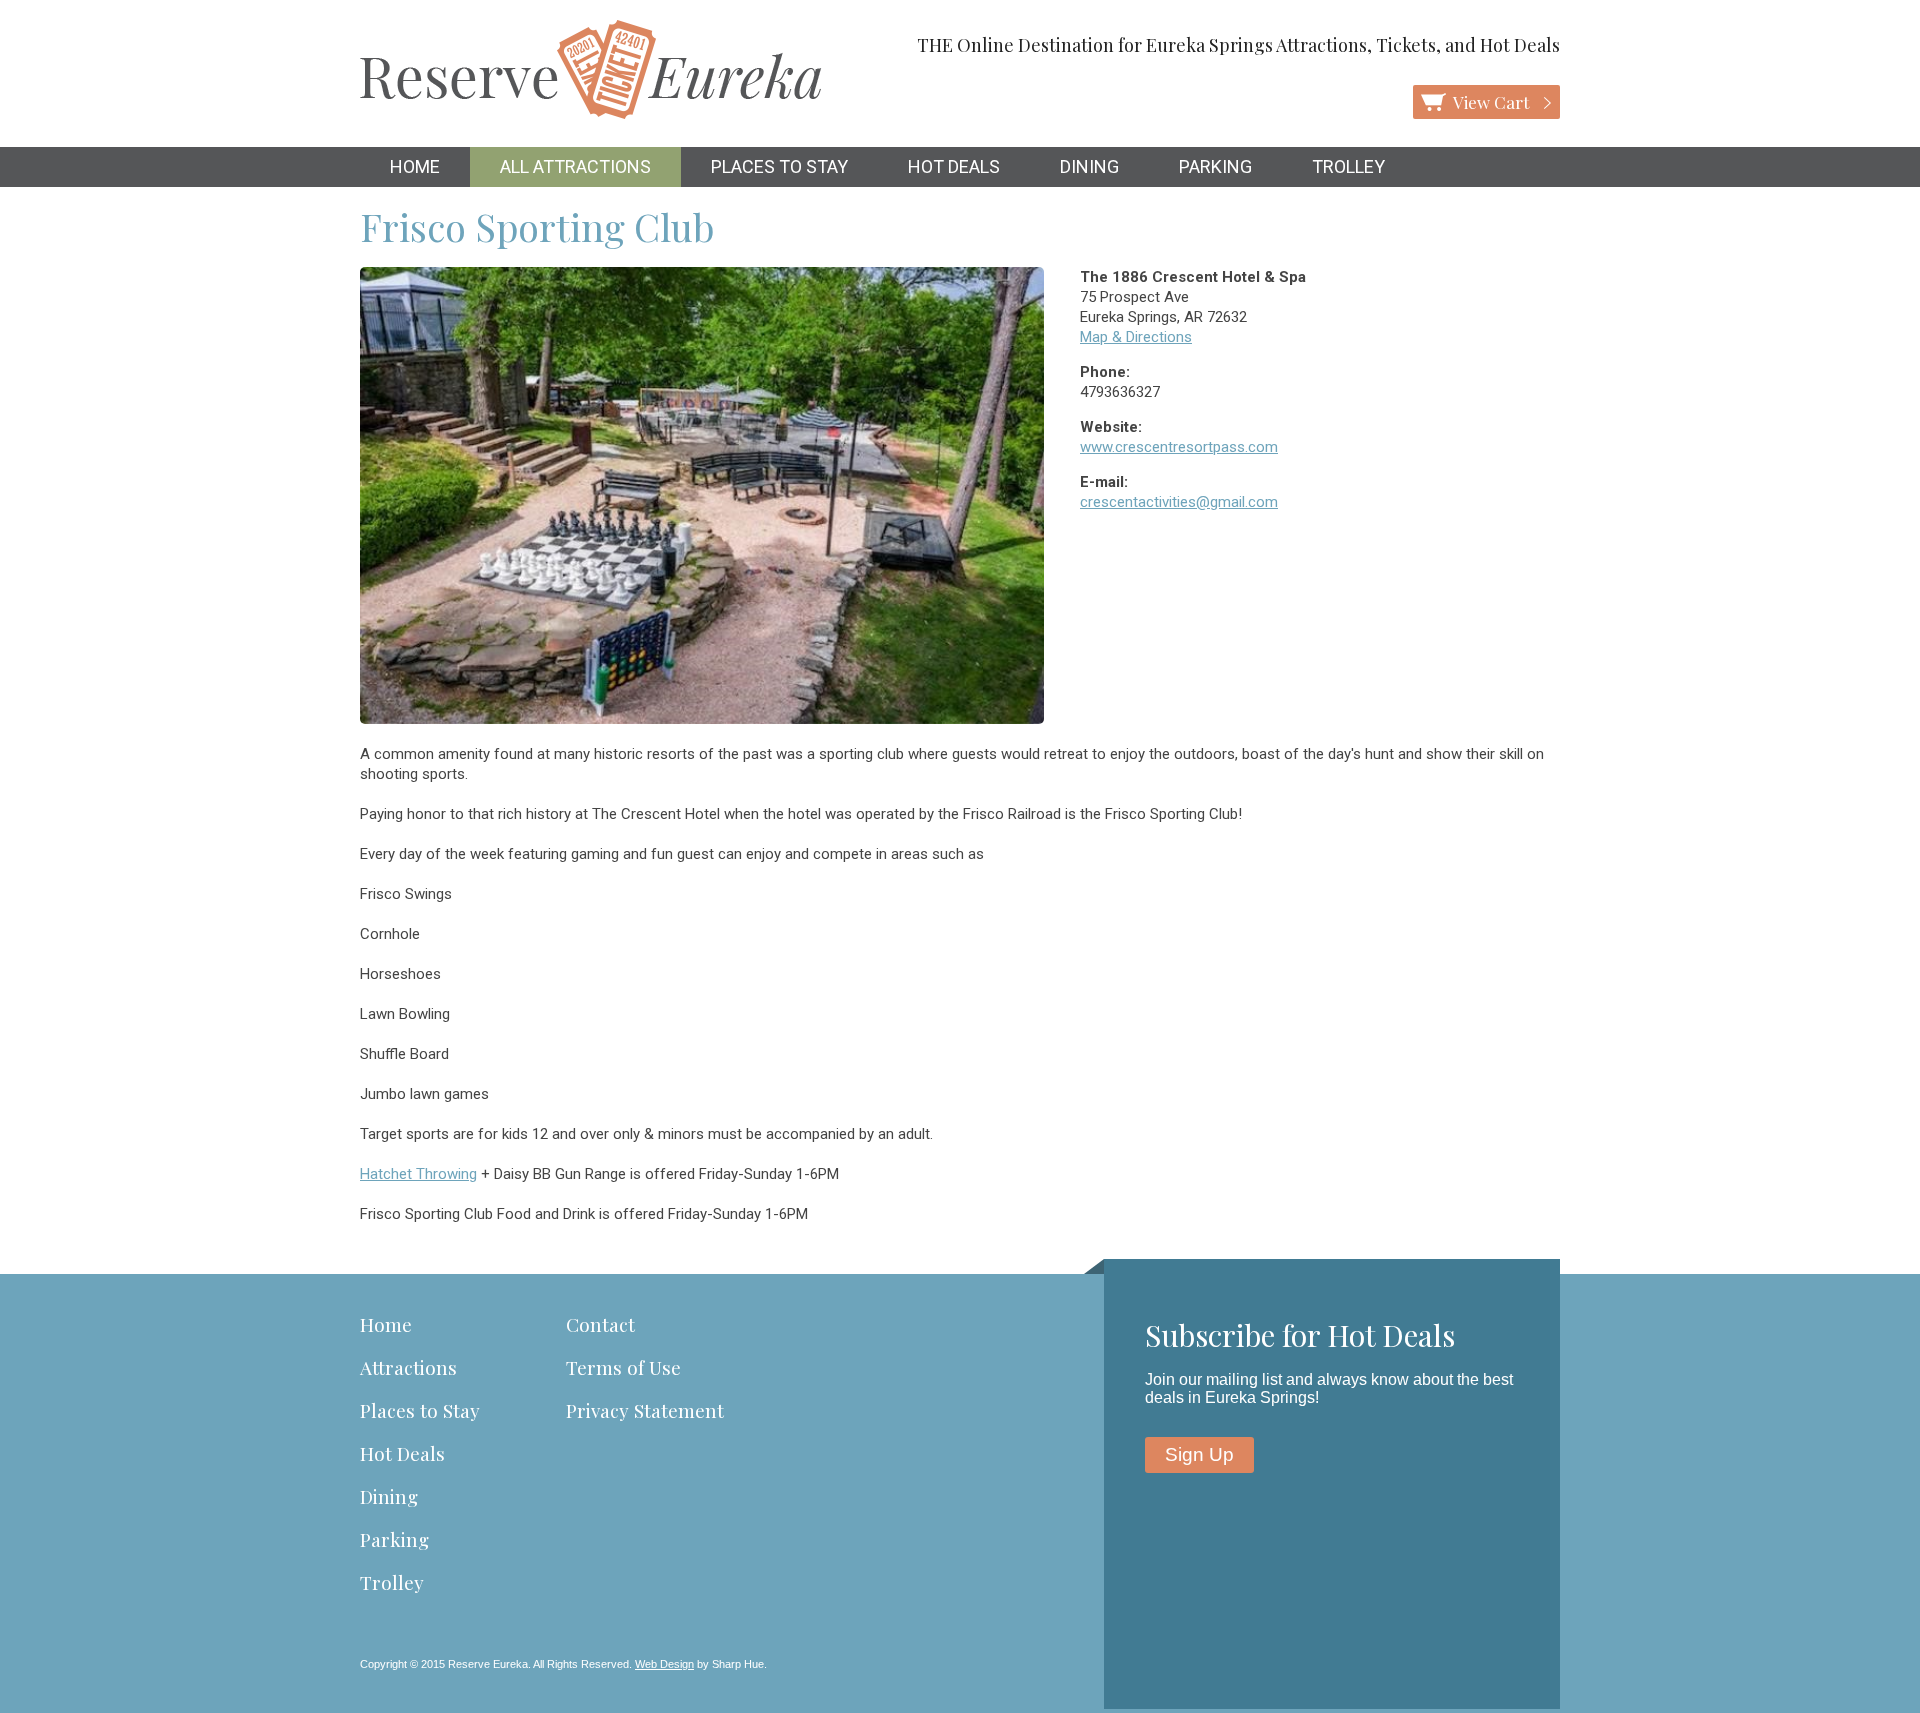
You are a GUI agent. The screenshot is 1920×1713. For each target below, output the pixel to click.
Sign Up (1199, 1454)
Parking (1215, 166)
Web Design (664, 1664)
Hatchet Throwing (418, 1174)
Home (415, 166)
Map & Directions (1136, 337)
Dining (1089, 166)
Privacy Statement (645, 1410)
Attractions (408, 1367)
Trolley (1348, 166)
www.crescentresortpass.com (1179, 447)
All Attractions (575, 166)
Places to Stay (779, 166)
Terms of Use (623, 1367)
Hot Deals (954, 166)
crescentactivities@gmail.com (1179, 502)
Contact (600, 1324)
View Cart (1493, 102)
